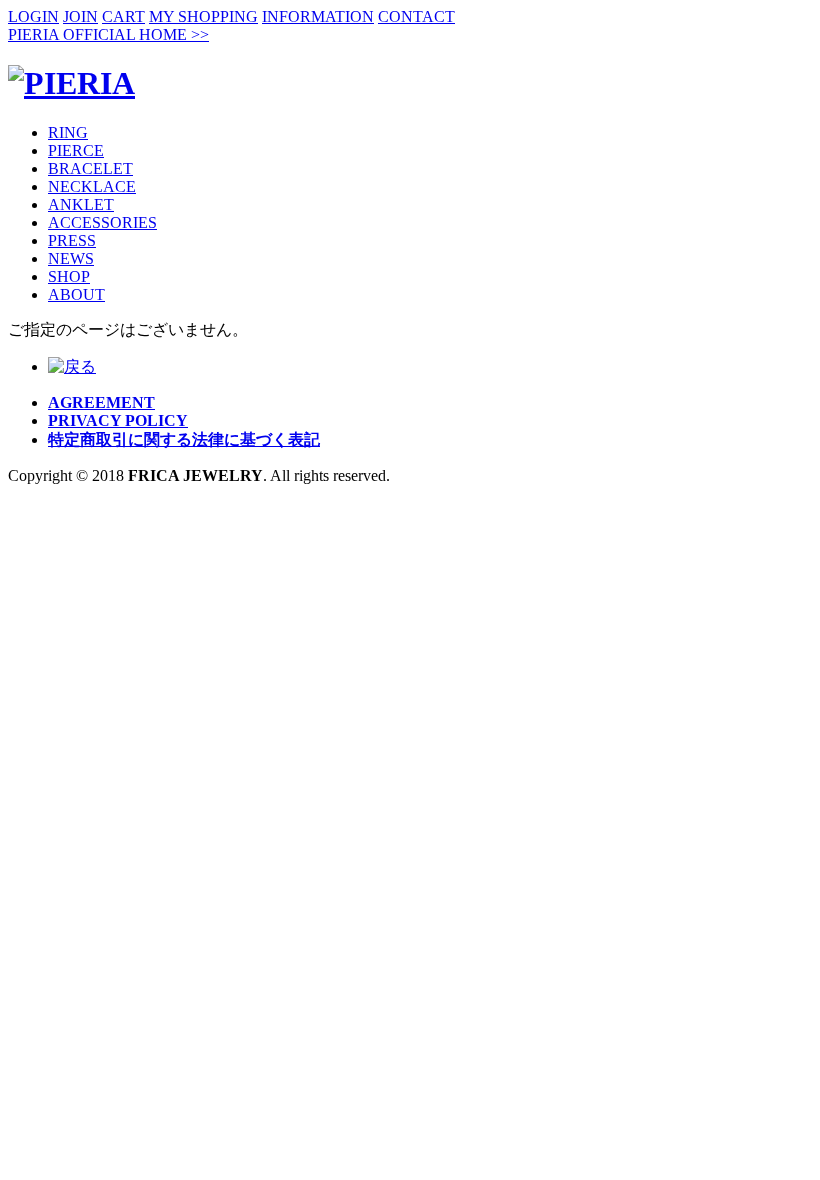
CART (123, 16)
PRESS (72, 240)
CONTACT (416, 16)
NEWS (71, 258)
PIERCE (76, 150)
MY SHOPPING (203, 16)
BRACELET (90, 168)
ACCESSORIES (102, 222)
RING (68, 132)
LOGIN (33, 16)
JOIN (80, 16)
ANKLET (81, 204)
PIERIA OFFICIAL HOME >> (108, 34)
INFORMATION (318, 16)
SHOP (69, 276)
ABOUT (76, 294)
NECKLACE (92, 186)
